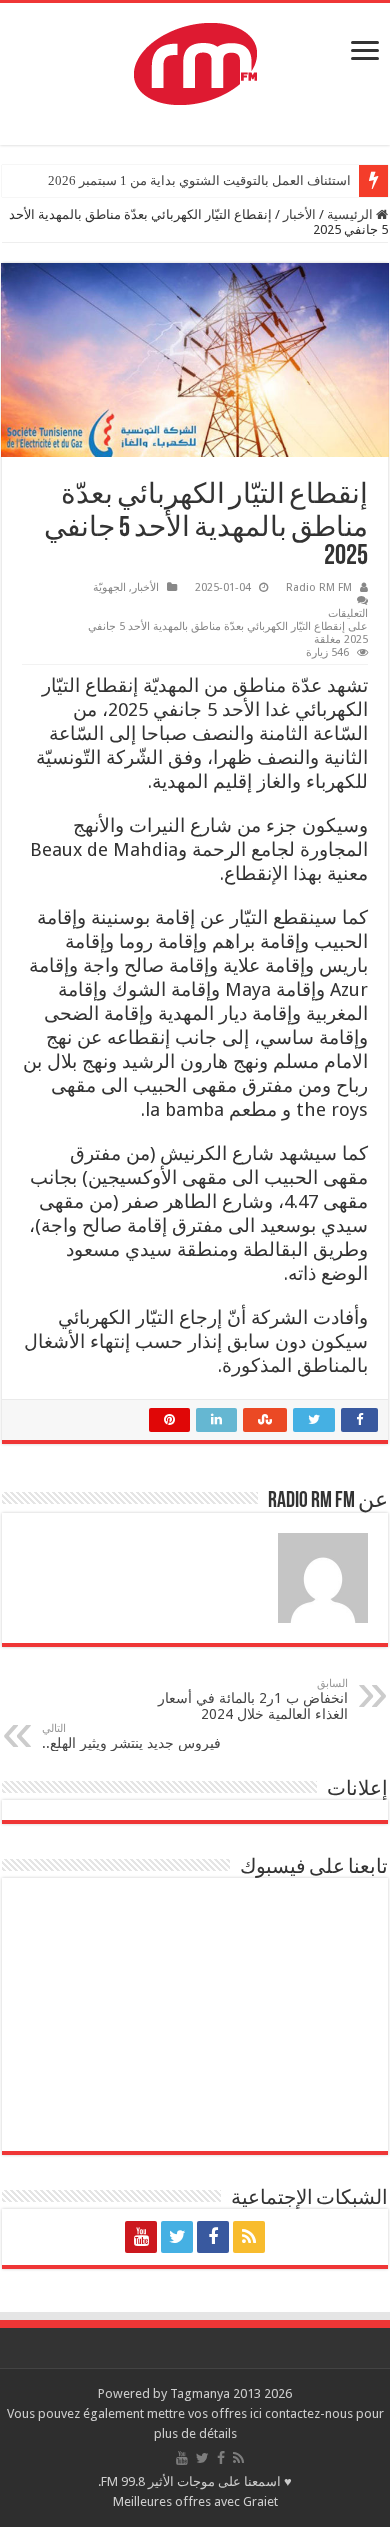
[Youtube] (141, 2237)
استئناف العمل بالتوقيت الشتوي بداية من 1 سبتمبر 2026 (199, 180)
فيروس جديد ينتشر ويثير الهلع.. (131, 1736)
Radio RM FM (319, 587)
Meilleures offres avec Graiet (195, 2501)
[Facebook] (213, 2237)
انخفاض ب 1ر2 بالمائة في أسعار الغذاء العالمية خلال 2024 (253, 1699)
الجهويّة (109, 587)
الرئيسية (351, 214)
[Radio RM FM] (195, 60)
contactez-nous (310, 2413)
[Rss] (249, 2237)
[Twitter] (177, 2237)
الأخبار (299, 214)
